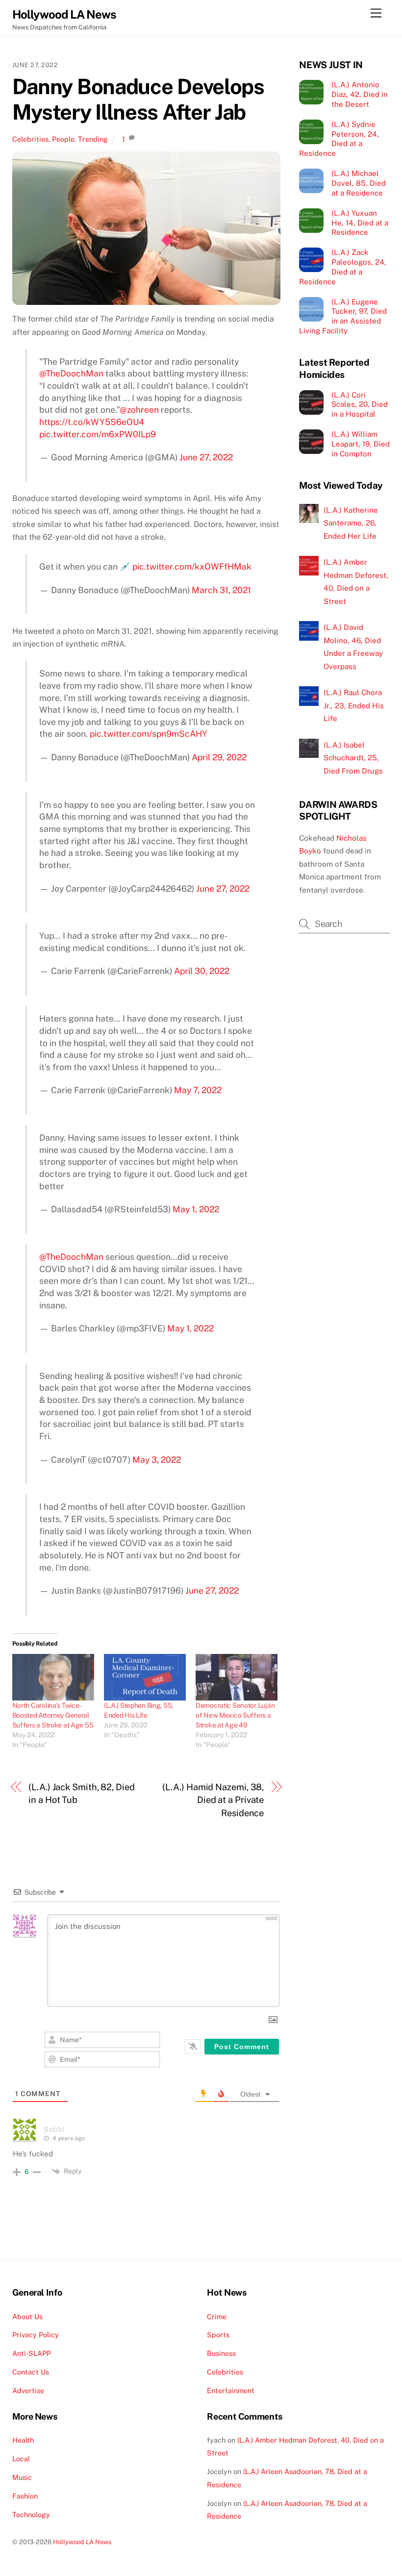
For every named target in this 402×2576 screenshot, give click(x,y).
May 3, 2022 (157, 1460)
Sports (218, 2335)
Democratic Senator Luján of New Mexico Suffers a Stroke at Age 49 (235, 1715)
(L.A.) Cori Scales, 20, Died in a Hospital (360, 405)
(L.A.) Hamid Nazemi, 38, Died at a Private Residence (213, 1800)
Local (21, 2459)
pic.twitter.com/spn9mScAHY (149, 734)
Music (22, 2477)
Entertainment (231, 2390)
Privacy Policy (36, 2335)
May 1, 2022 (196, 1209)
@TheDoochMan (71, 373)
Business (221, 2353)
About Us (27, 2316)
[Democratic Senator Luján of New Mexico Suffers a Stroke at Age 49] (237, 1677)
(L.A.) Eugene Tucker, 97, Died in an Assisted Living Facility (343, 316)
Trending (93, 139)
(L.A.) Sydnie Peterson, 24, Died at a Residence (339, 139)
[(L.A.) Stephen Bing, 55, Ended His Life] (145, 1677)
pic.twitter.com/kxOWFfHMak (192, 566)
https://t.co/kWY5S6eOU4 (92, 422)
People (63, 139)
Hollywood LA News (82, 2542)
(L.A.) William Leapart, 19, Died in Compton (361, 444)
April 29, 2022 (219, 757)
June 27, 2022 (206, 457)
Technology (31, 2514)
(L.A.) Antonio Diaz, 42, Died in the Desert (360, 94)
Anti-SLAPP (32, 2353)
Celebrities (30, 139)
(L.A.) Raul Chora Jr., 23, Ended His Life (354, 705)
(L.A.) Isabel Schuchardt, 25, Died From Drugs (353, 758)
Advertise (28, 2390)
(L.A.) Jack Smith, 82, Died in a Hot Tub (82, 1793)
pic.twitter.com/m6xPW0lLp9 (98, 434)
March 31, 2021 (221, 590)
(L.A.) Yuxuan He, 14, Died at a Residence (360, 223)
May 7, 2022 (198, 1090)
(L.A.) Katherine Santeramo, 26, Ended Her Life (351, 523)
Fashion (25, 2496)
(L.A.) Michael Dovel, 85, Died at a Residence (359, 183)
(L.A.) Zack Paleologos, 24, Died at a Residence (342, 267)
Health (23, 2440)
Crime (217, 2316)
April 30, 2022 (202, 971)
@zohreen (139, 410)
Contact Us (31, 2372)
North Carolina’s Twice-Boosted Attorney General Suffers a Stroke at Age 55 (53, 1715)
